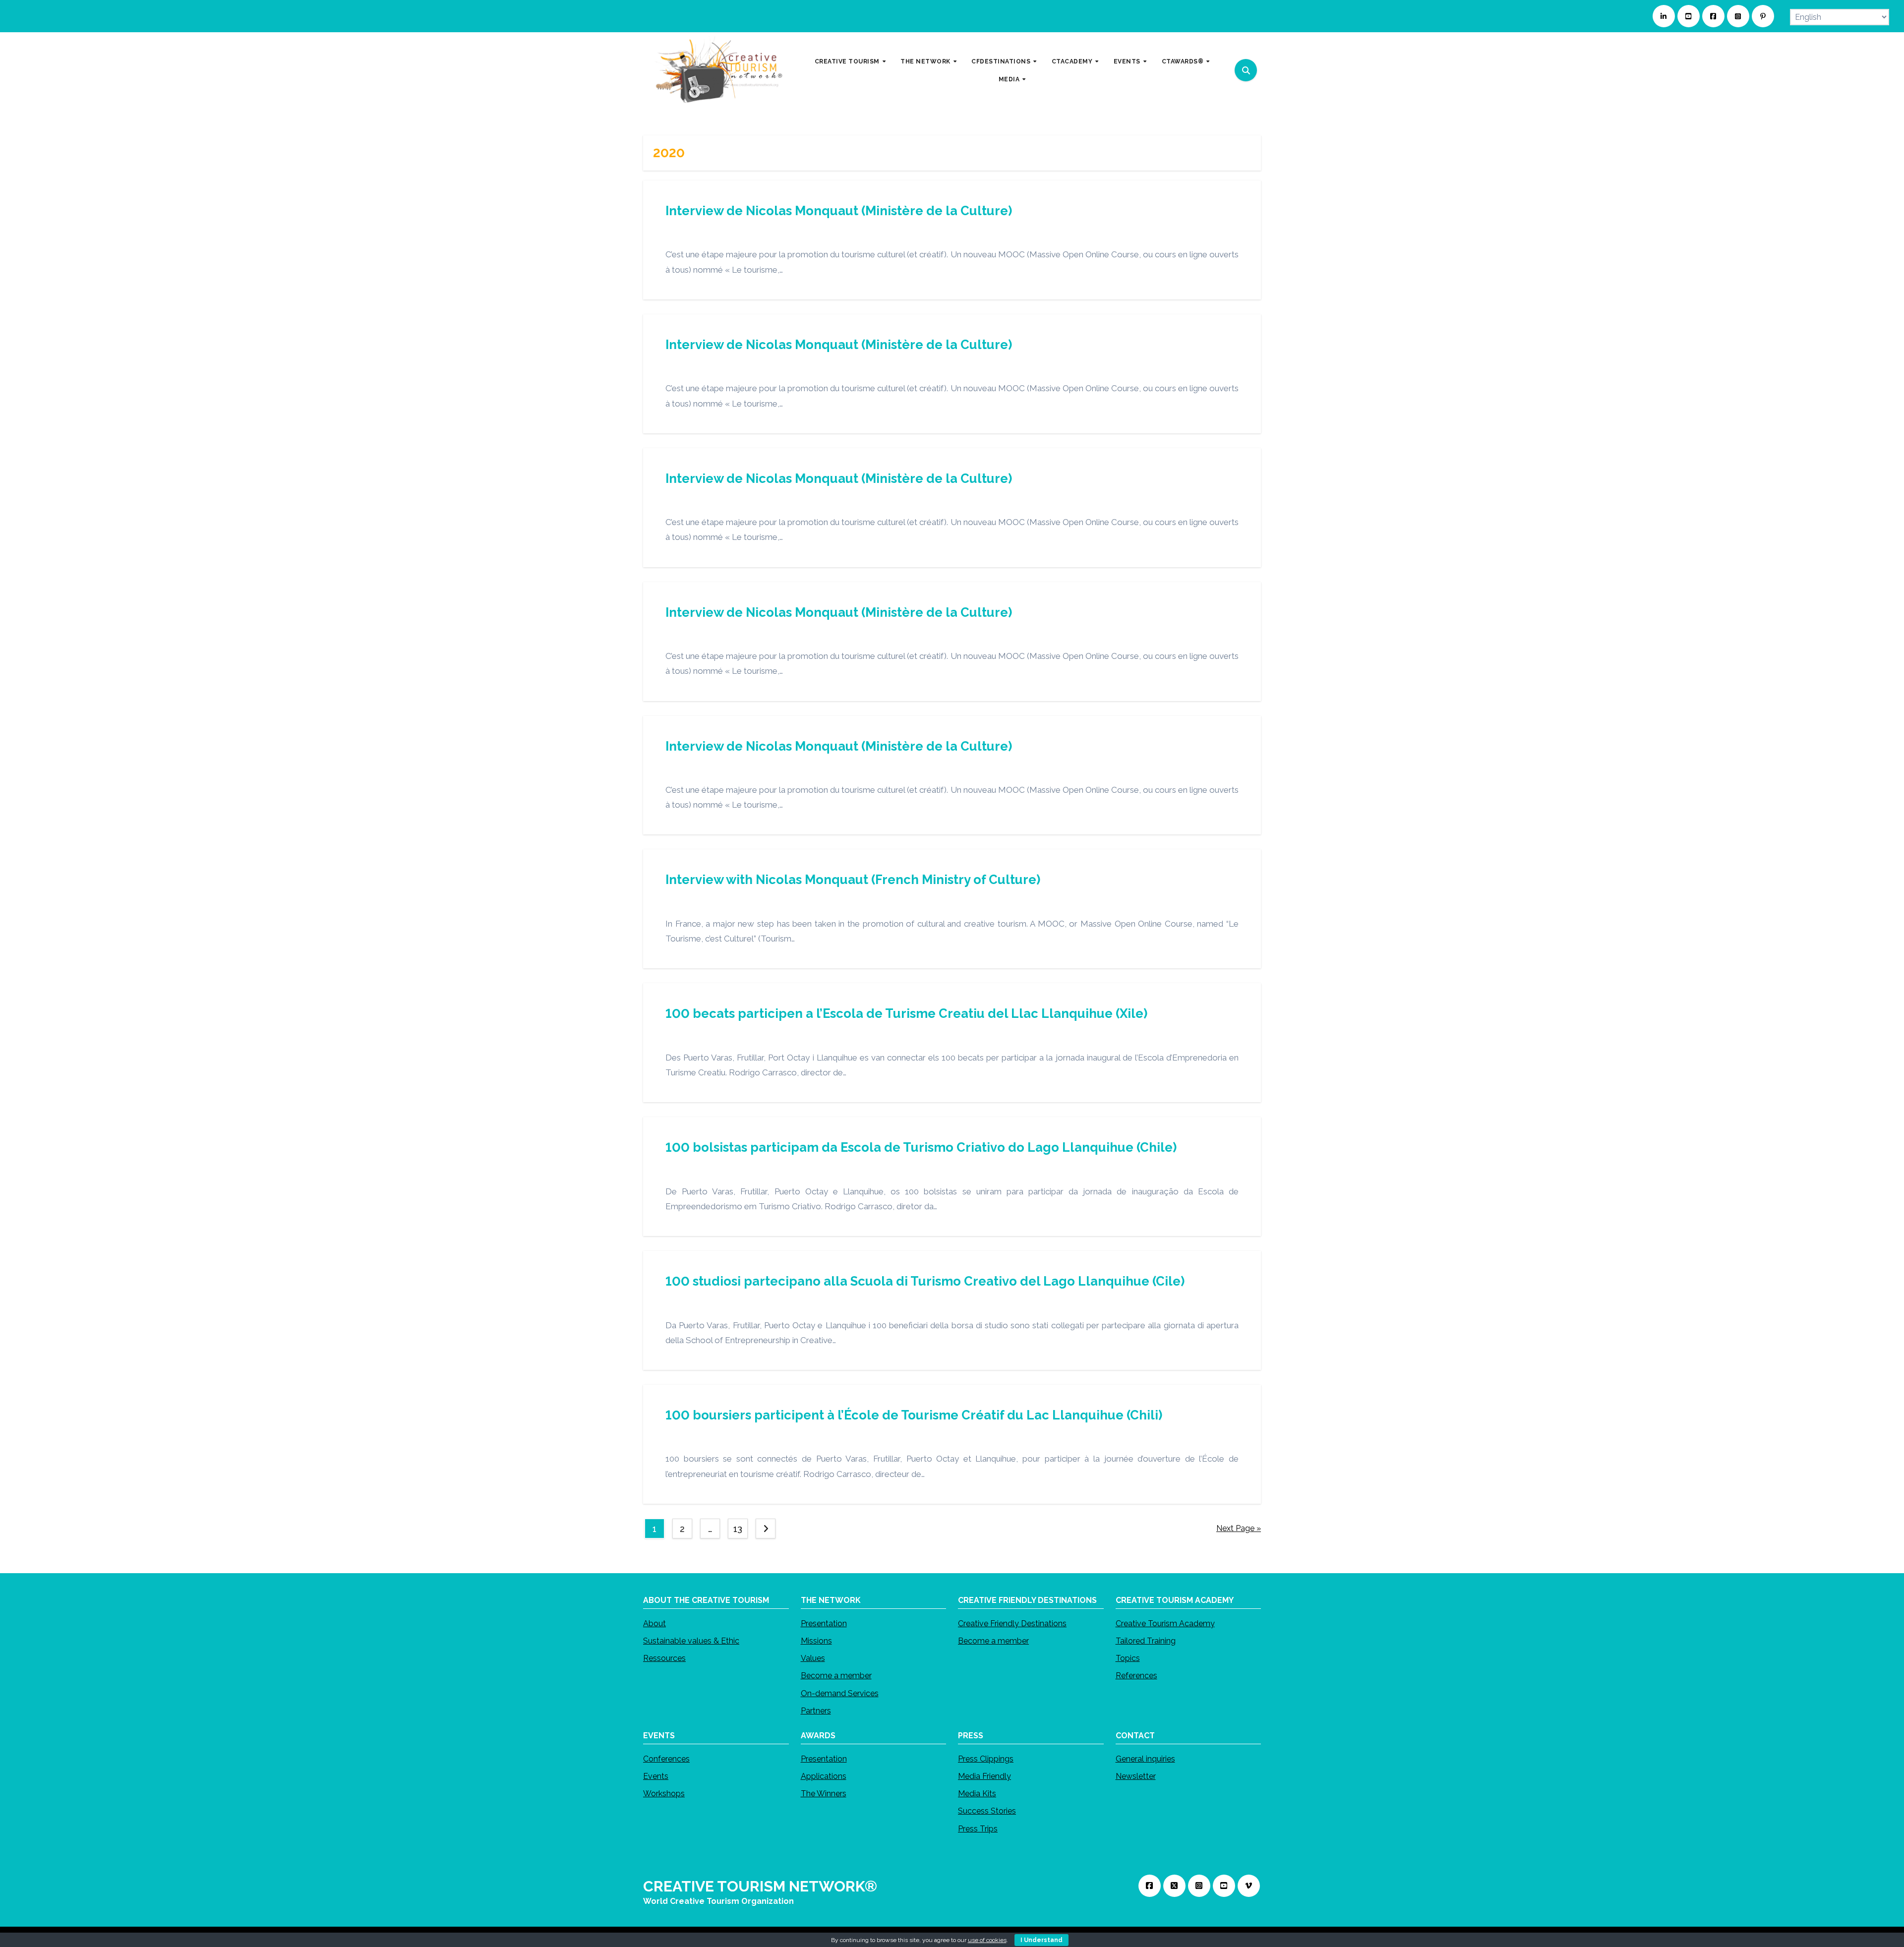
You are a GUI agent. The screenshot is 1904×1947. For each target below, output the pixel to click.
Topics (1128, 1658)
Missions (816, 1641)
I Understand (1041, 1940)
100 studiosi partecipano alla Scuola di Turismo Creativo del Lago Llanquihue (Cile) (925, 1281)
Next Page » (1239, 1528)
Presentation (824, 1623)
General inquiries (1145, 1759)
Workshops (664, 1794)
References (1136, 1676)
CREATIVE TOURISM (848, 61)
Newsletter (1136, 1776)
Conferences (666, 1759)
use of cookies (987, 1940)
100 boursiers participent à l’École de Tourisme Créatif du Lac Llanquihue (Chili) (914, 1415)
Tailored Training (1146, 1641)
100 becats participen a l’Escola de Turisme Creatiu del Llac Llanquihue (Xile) (906, 1013)
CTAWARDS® (1184, 61)
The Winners (824, 1794)
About (654, 1623)
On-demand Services (840, 1693)
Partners (816, 1711)
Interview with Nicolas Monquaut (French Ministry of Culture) (853, 880)
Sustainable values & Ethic (691, 1641)
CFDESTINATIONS (1002, 61)
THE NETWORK (926, 61)
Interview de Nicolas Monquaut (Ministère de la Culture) (839, 211)
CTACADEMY (1073, 61)
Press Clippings (986, 1759)
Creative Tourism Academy (1165, 1623)
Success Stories (987, 1811)
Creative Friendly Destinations (1012, 1623)
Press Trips (978, 1828)
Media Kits (977, 1794)
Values (813, 1658)
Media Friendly (984, 1776)
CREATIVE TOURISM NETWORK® (760, 1886)
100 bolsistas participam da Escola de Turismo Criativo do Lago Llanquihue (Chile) (921, 1147)
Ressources (664, 1658)
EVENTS (1128, 61)
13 (738, 1529)
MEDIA (1010, 79)
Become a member (836, 1676)
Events (656, 1776)
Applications (824, 1776)
